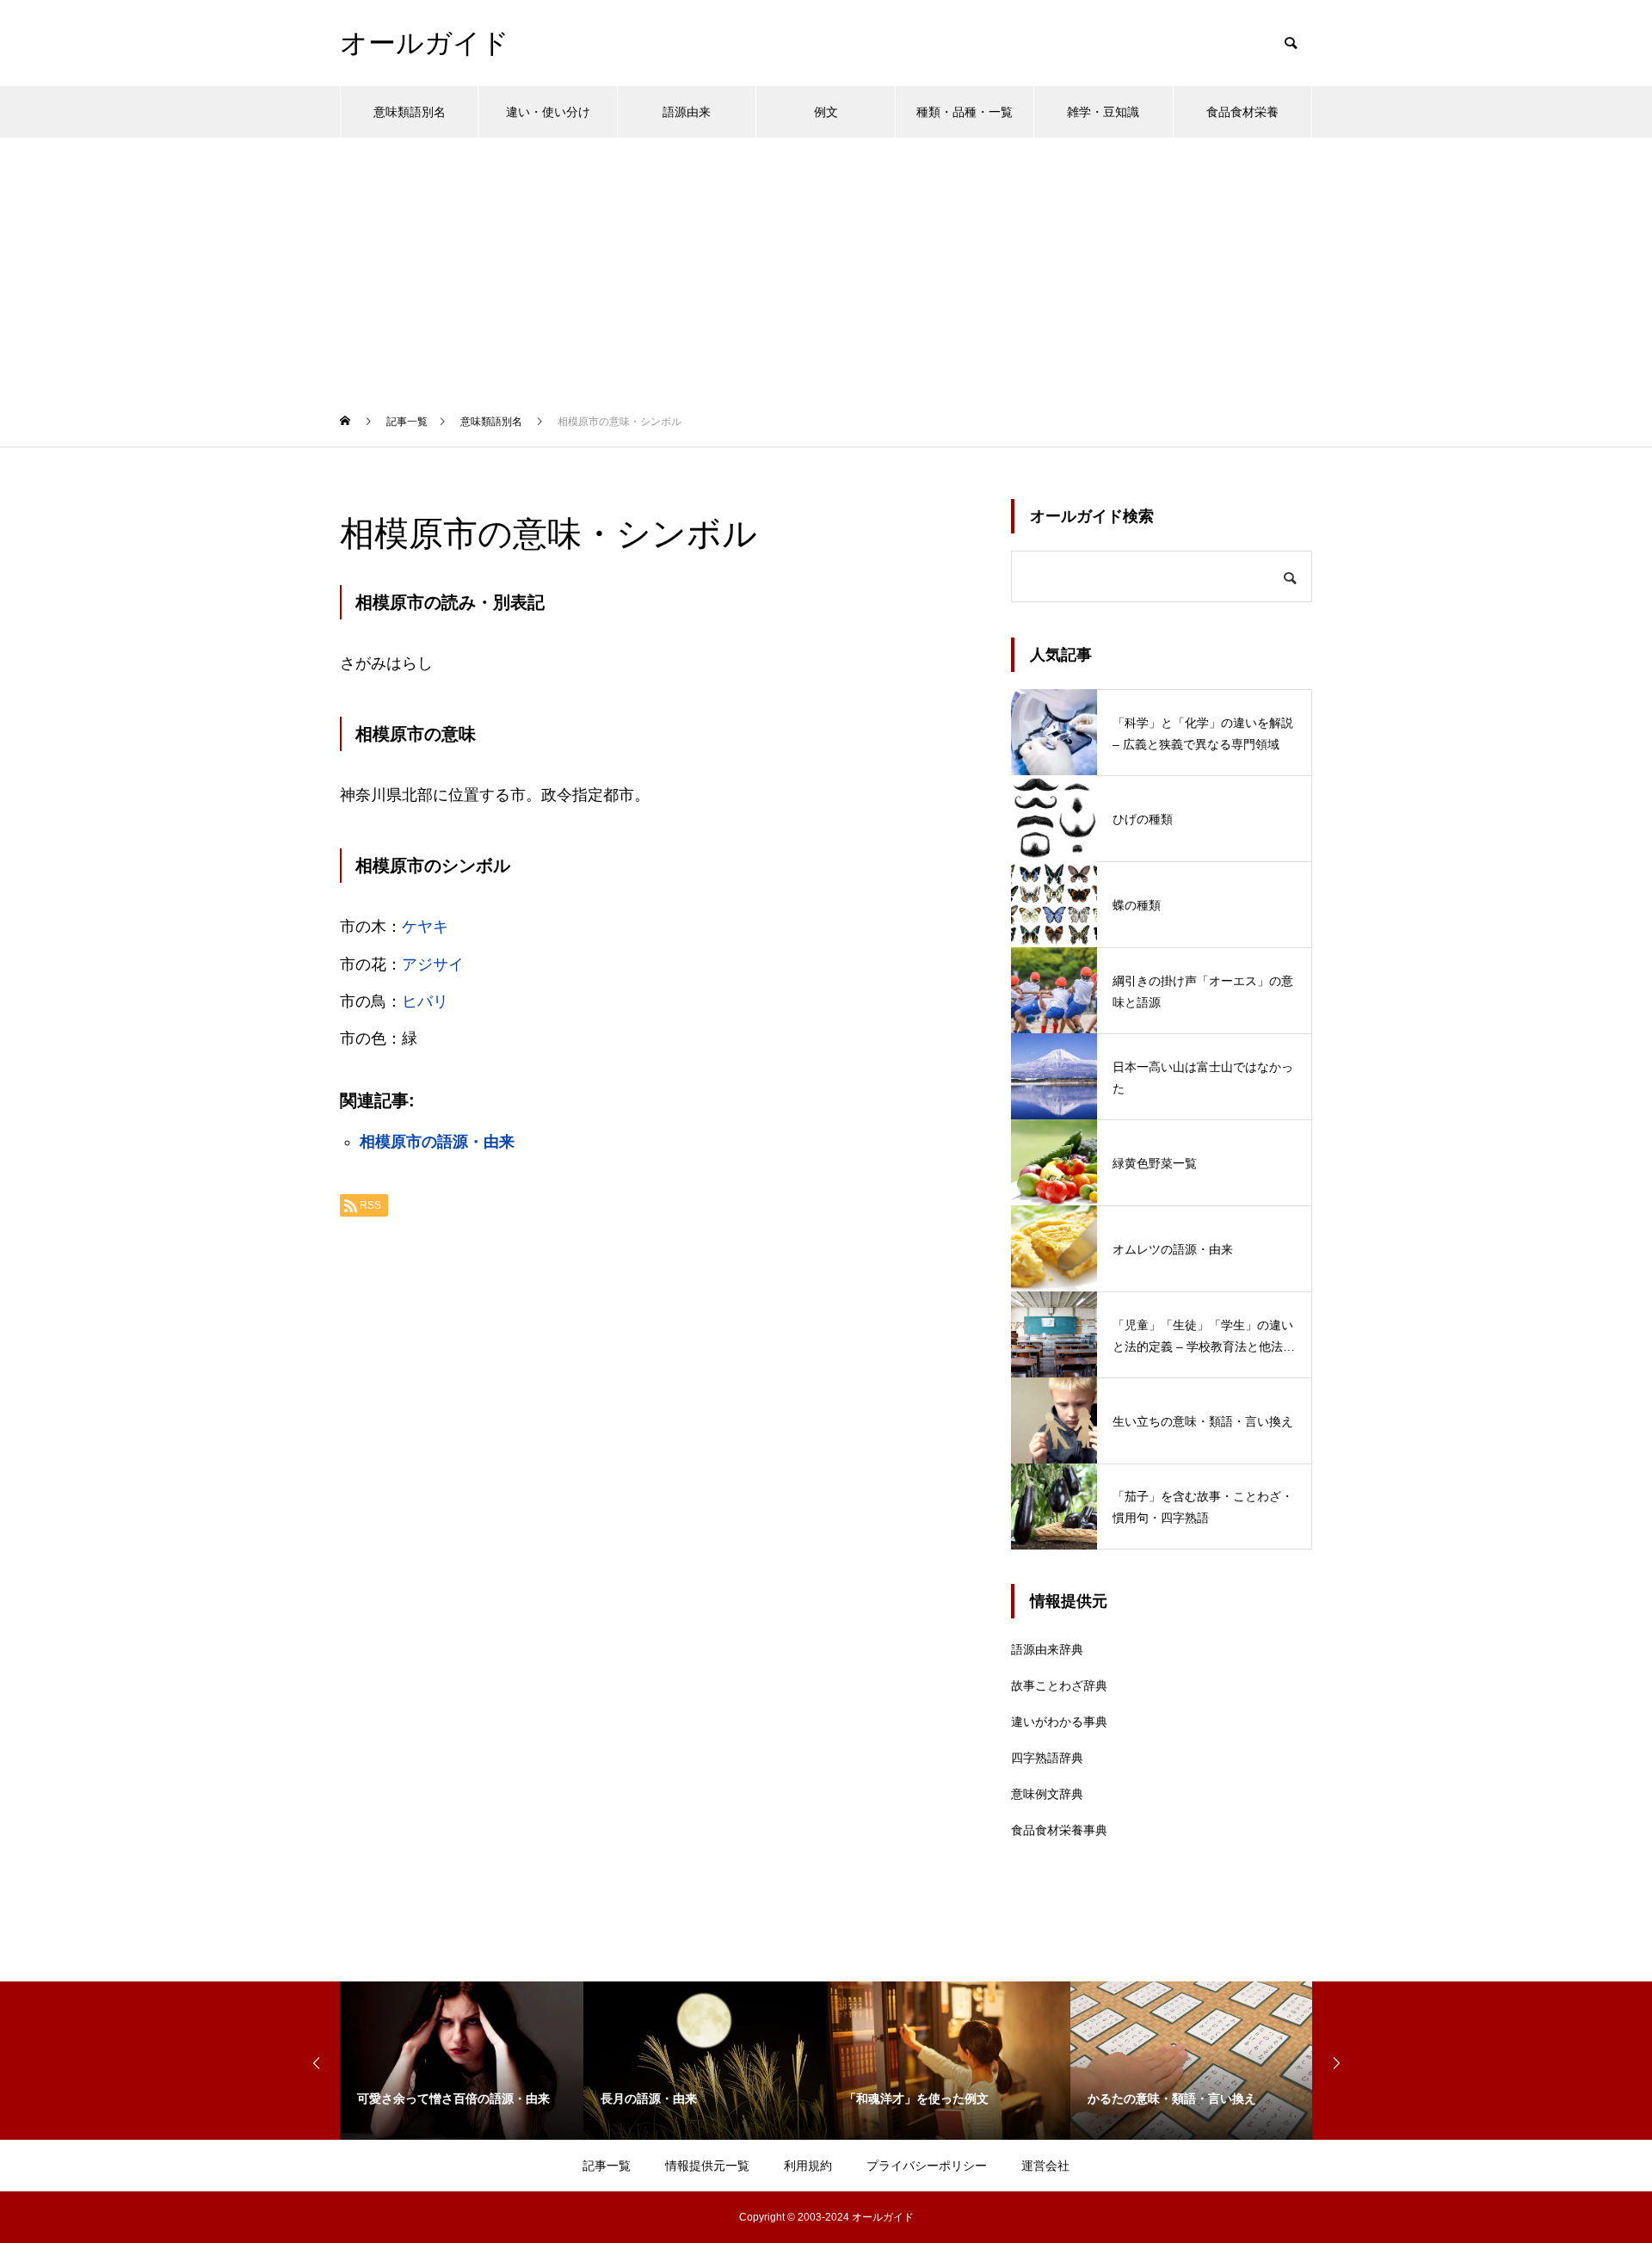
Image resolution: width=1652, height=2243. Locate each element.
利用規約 (808, 2166)
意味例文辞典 (1047, 1794)
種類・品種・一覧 (965, 112)
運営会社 (1045, 2166)
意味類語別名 (410, 112)
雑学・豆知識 (1103, 112)
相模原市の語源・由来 (437, 1142)
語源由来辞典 (1047, 1649)
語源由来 (687, 112)
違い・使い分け (548, 112)
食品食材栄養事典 (1059, 1830)
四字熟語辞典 (1047, 1758)
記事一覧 (607, 2166)
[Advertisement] (826, 267)
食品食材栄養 (1242, 112)
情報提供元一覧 (707, 2166)
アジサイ (433, 964)
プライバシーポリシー (927, 2166)
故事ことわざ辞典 (1059, 1685)
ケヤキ (425, 927)
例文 (826, 112)
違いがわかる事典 (1059, 1722)
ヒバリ (425, 1001)
